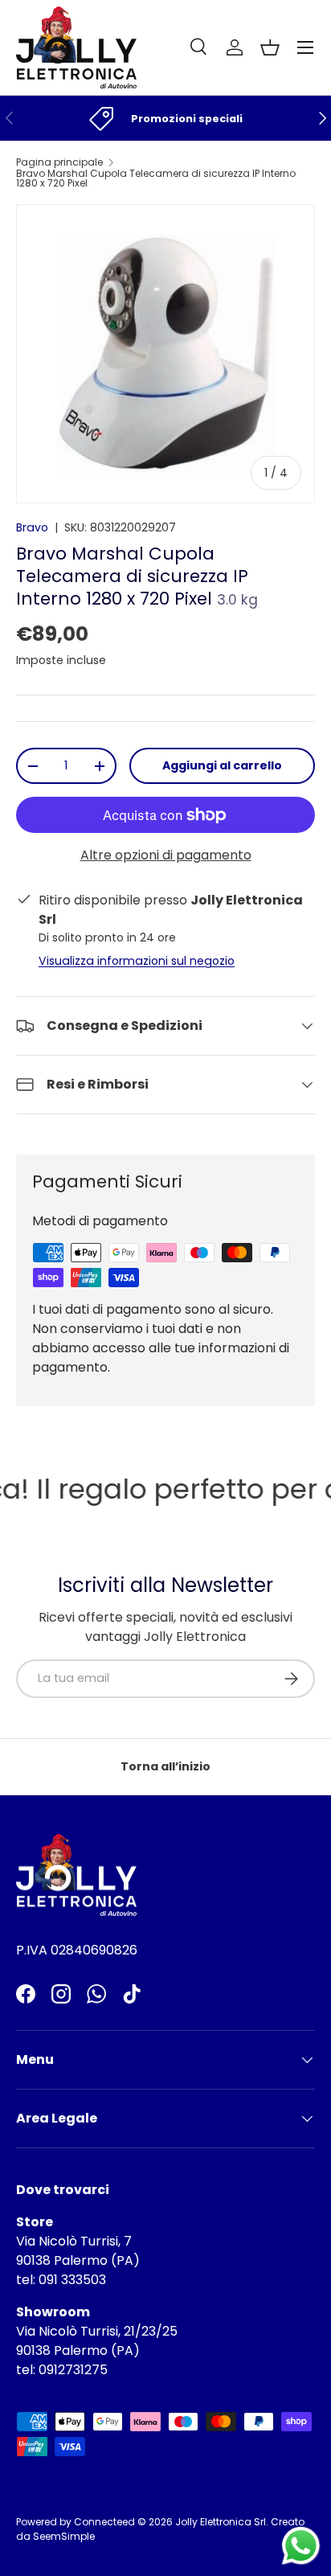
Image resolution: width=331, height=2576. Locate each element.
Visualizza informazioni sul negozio (137, 961)
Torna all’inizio (165, 1766)
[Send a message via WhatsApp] (301, 2546)
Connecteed (104, 2522)
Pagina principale (59, 162)
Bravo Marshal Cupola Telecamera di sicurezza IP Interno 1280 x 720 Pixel (156, 178)
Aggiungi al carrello (222, 765)
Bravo (32, 527)
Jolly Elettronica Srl (221, 2522)
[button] (270, 47)
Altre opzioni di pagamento (166, 855)
